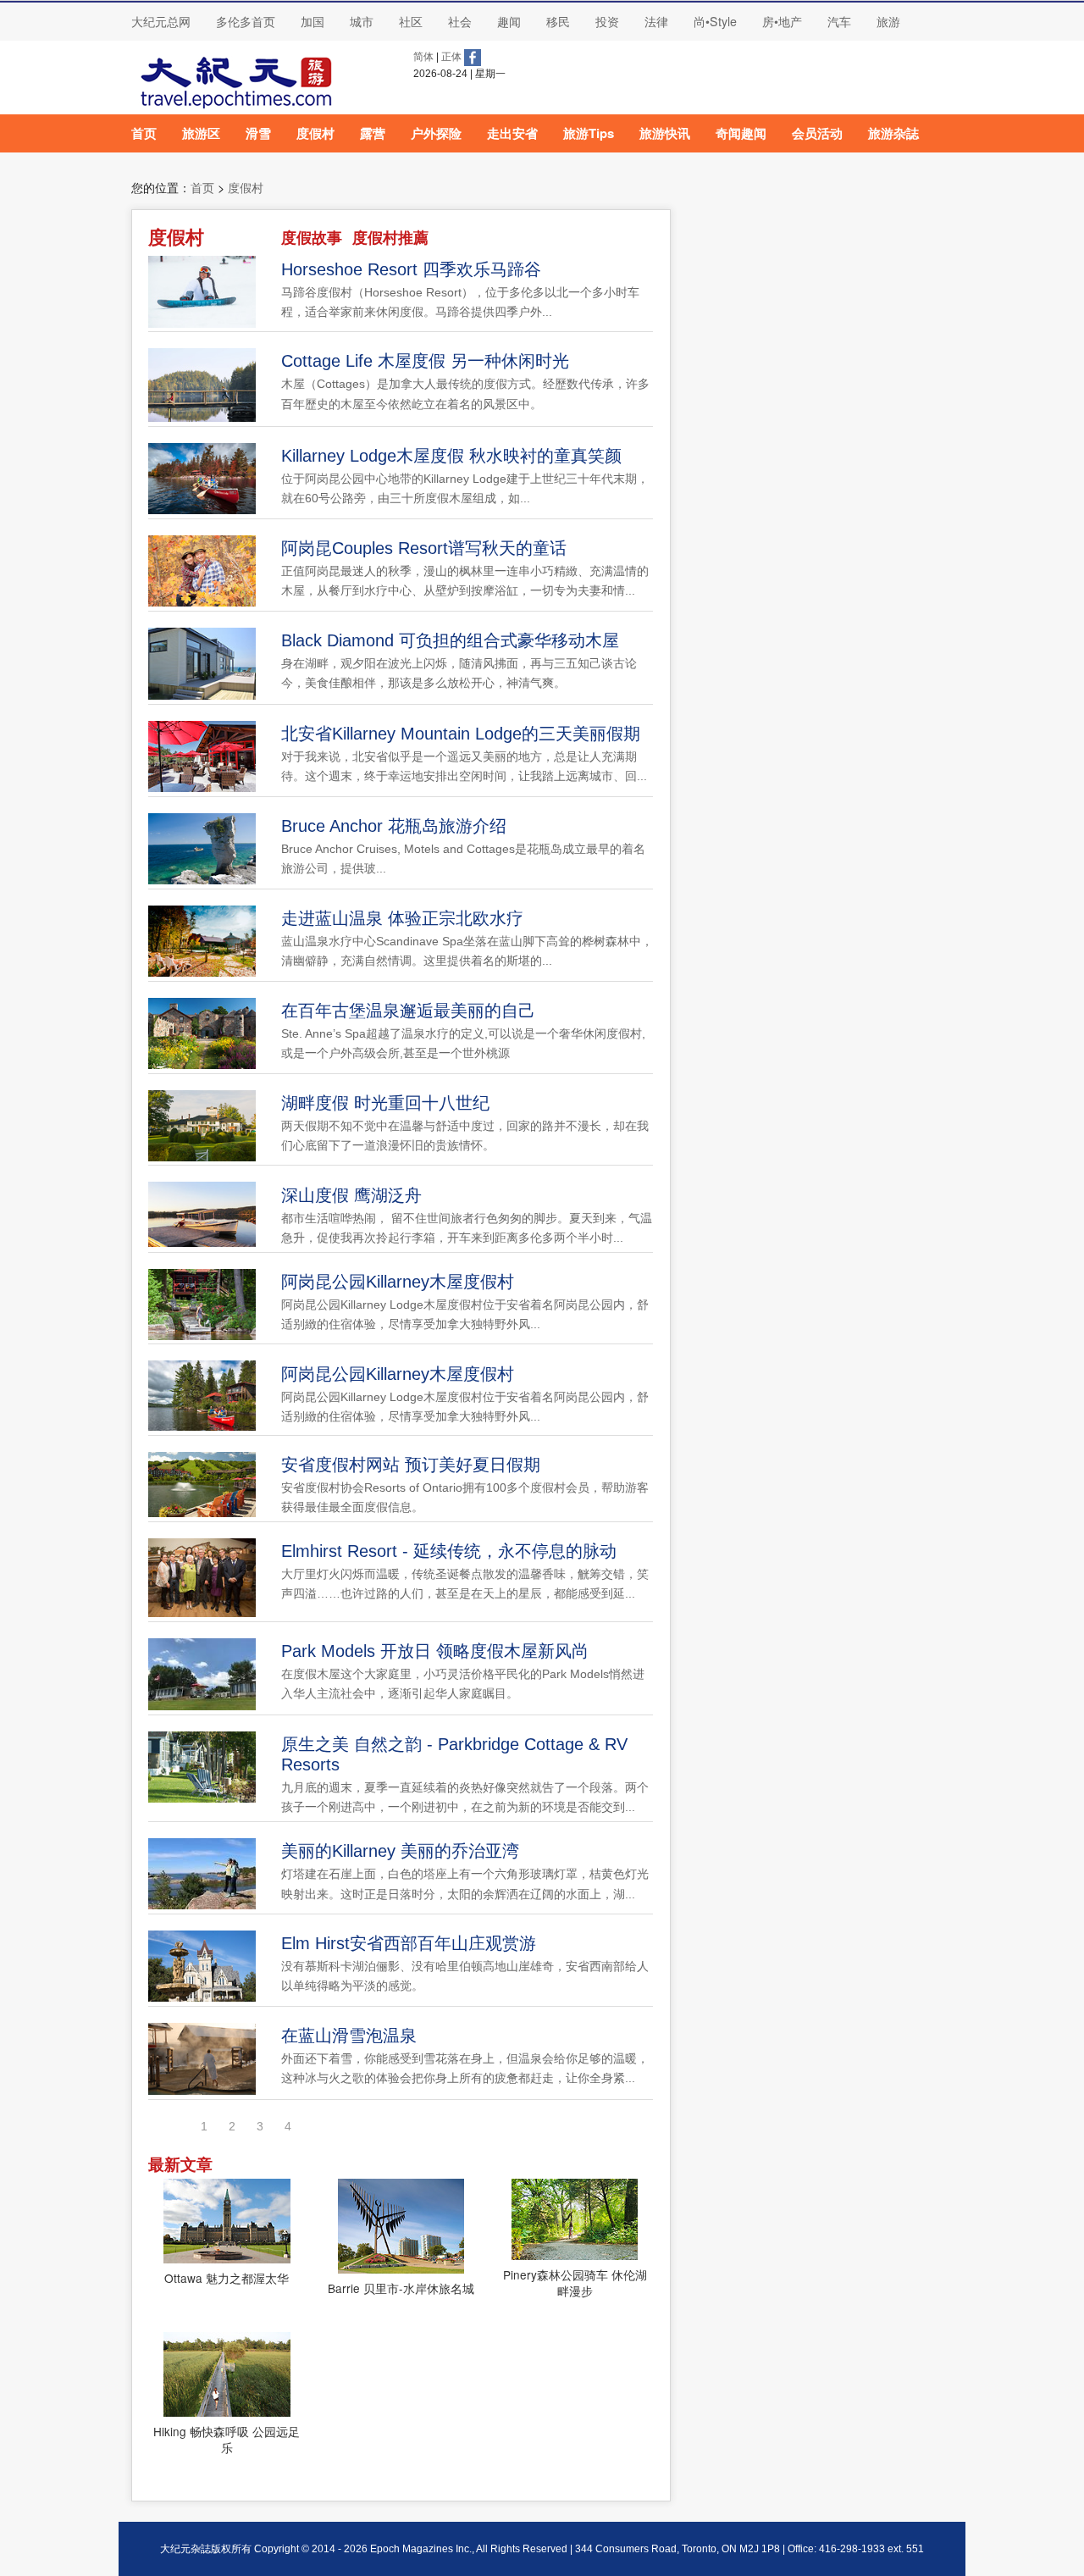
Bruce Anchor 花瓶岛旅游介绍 (394, 826)
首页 (144, 133)
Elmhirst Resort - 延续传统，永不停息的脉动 (449, 1551)
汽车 (839, 21)
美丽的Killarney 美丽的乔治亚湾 (400, 1851)
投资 (607, 21)
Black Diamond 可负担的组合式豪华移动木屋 (450, 640)
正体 (451, 57)
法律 (656, 21)
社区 (411, 21)
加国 (312, 21)
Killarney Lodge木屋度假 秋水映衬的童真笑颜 (451, 456)
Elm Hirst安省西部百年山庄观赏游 (409, 1943)
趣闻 (509, 21)
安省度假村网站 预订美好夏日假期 (411, 1465)
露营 (373, 133)
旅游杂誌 (893, 133)
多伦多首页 (246, 21)
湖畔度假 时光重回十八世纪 (385, 1103)
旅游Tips (589, 133)
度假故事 (312, 238)
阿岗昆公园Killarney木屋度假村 (398, 1282)
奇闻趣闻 (741, 133)
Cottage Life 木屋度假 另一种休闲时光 (425, 361)
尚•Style (715, 21)
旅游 (888, 21)
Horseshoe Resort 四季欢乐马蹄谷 (411, 269)
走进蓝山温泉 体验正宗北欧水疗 (402, 918)
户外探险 (436, 133)
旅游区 (201, 133)
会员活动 (817, 133)
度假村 (315, 133)
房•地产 (782, 21)
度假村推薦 (390, 238)
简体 (423, 57)
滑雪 (258, 133)
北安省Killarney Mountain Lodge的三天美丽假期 (461, 734)
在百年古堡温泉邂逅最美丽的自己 (408, 1011)
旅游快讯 (665, 133)
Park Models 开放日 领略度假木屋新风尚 (435, 1651)
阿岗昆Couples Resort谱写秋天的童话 (424, 548)
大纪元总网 (161, 21)
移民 (558, 21)
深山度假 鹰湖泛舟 (351, 1195)
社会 (460, 21)
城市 (362, 21)
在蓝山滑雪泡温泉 (349, 2036)
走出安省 (512, 133)
